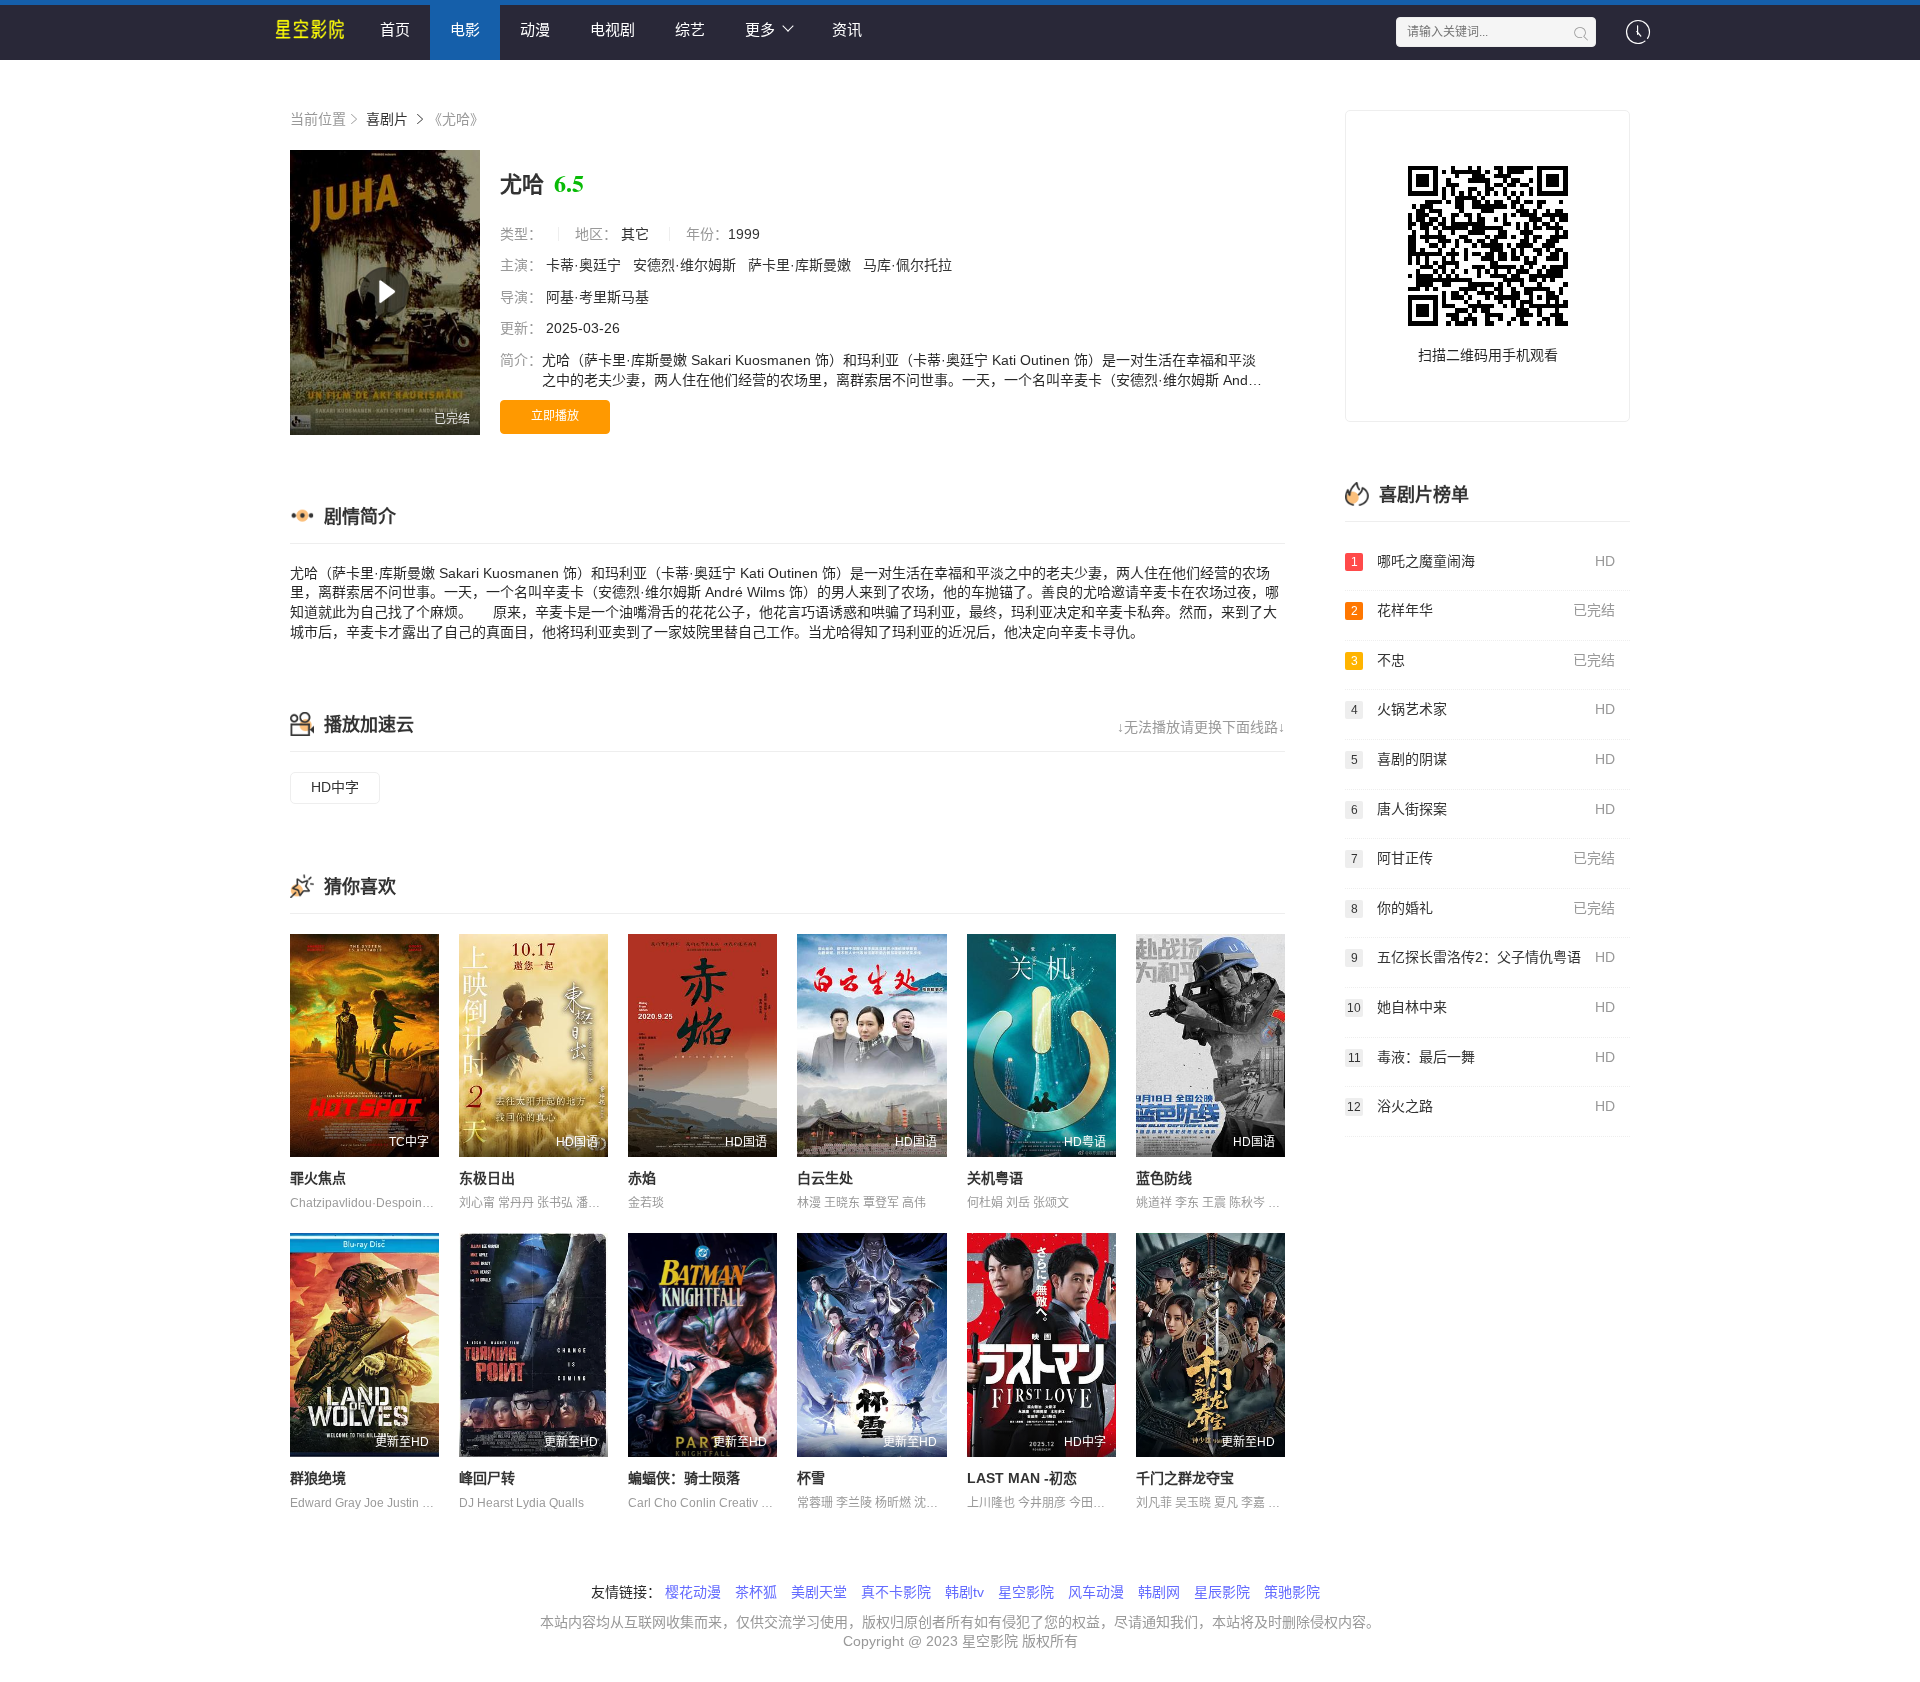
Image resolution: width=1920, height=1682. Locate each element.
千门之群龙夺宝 (1185, 1478)
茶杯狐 (756, 1592)
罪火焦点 (318, 1178)
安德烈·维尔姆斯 (686, 265)
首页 (395, 29)
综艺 (690, 29)
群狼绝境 (318, 1478)
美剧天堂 (819, 1592)
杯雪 (811, 1478)
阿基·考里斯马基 (599, 297)
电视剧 (612, 29)
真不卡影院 (896, 1592)
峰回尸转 (487, 1478)
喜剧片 (387, 119)
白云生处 (825, 1178)
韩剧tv (964, 1592)
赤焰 (642, 1178)
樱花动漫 (693, 1592)
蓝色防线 (1164, 1178)
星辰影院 (1222, 1592)
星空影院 (1026, 1592)
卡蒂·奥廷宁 (585, 265)
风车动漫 (1096, 1592)
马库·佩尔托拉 (909, 265)
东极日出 (487, 1178)
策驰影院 (1292, 1592)
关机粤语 (995, 1178)
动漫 (535, 29)
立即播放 (555, 416)
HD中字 (335, 787)
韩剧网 (1159, 1592)
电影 (465, 29)
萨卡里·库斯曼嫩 (801, 265)
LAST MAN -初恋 (1022, 1478)
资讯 (847, 29)
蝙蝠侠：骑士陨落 (684, 1478)
